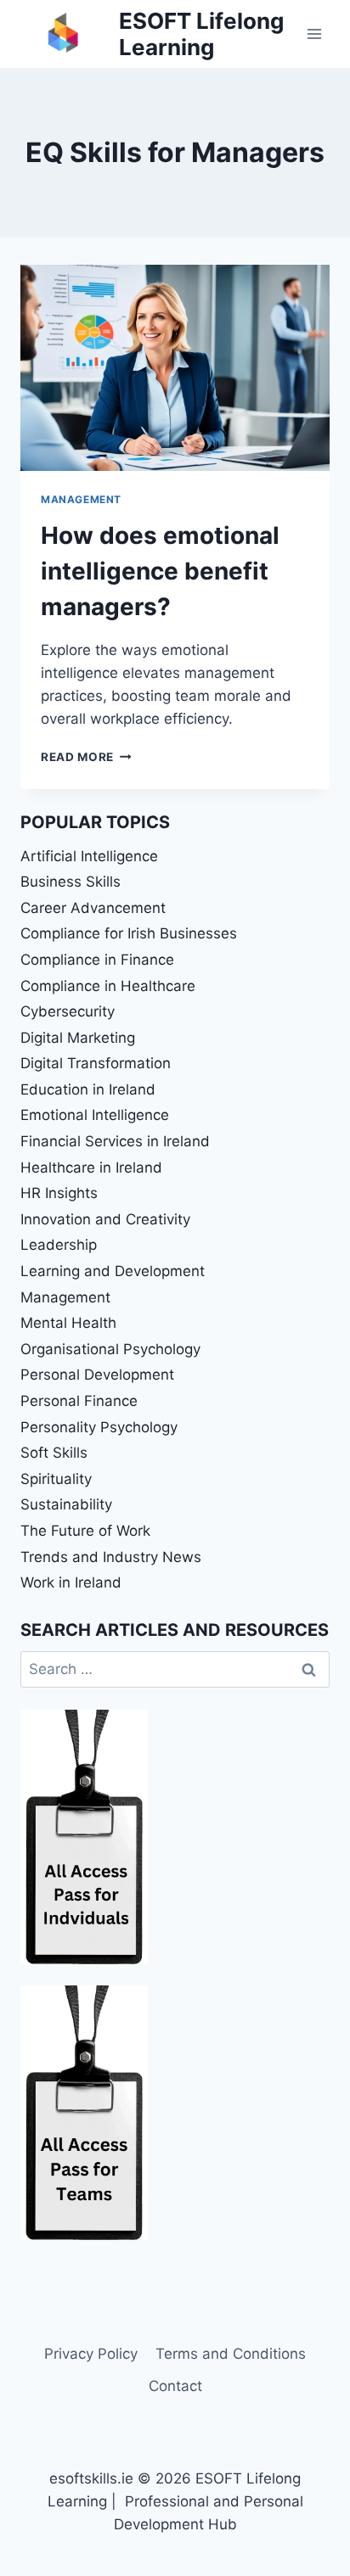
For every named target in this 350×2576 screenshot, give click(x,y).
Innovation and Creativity (105, 1219)
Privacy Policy (91, 2354)
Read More (86, 757)
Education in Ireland (88, 1089)
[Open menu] (314, 34)
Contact (175, 2386)
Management (81, 499)
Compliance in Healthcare (108, 986)
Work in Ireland (71, 1582)
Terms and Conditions (231, 2354)
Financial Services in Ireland (115, 1141)
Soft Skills (54, 1453)
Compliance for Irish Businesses (129, 933)
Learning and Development (113, 1271)
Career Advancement (93, 908)
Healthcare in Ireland (91, 1168)
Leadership (59, 1245)
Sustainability (66, 1504)
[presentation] (175, 368)
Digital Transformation (96, 1063)
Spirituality (56, 1479)
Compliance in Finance (97, 960)
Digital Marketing (78, 1038)
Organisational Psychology (110, 1349)
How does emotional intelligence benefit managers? (160, 571)
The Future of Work (85, 1531)
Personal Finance (79, 1401)
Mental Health (68, 1323)
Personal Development (97, 1375)
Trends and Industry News (111, 1557)
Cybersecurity (68, 1011)
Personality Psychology (99, 1427)
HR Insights (59, 1193)
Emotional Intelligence (95, 1115)
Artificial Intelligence (89, 856)
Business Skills (71, 882)
